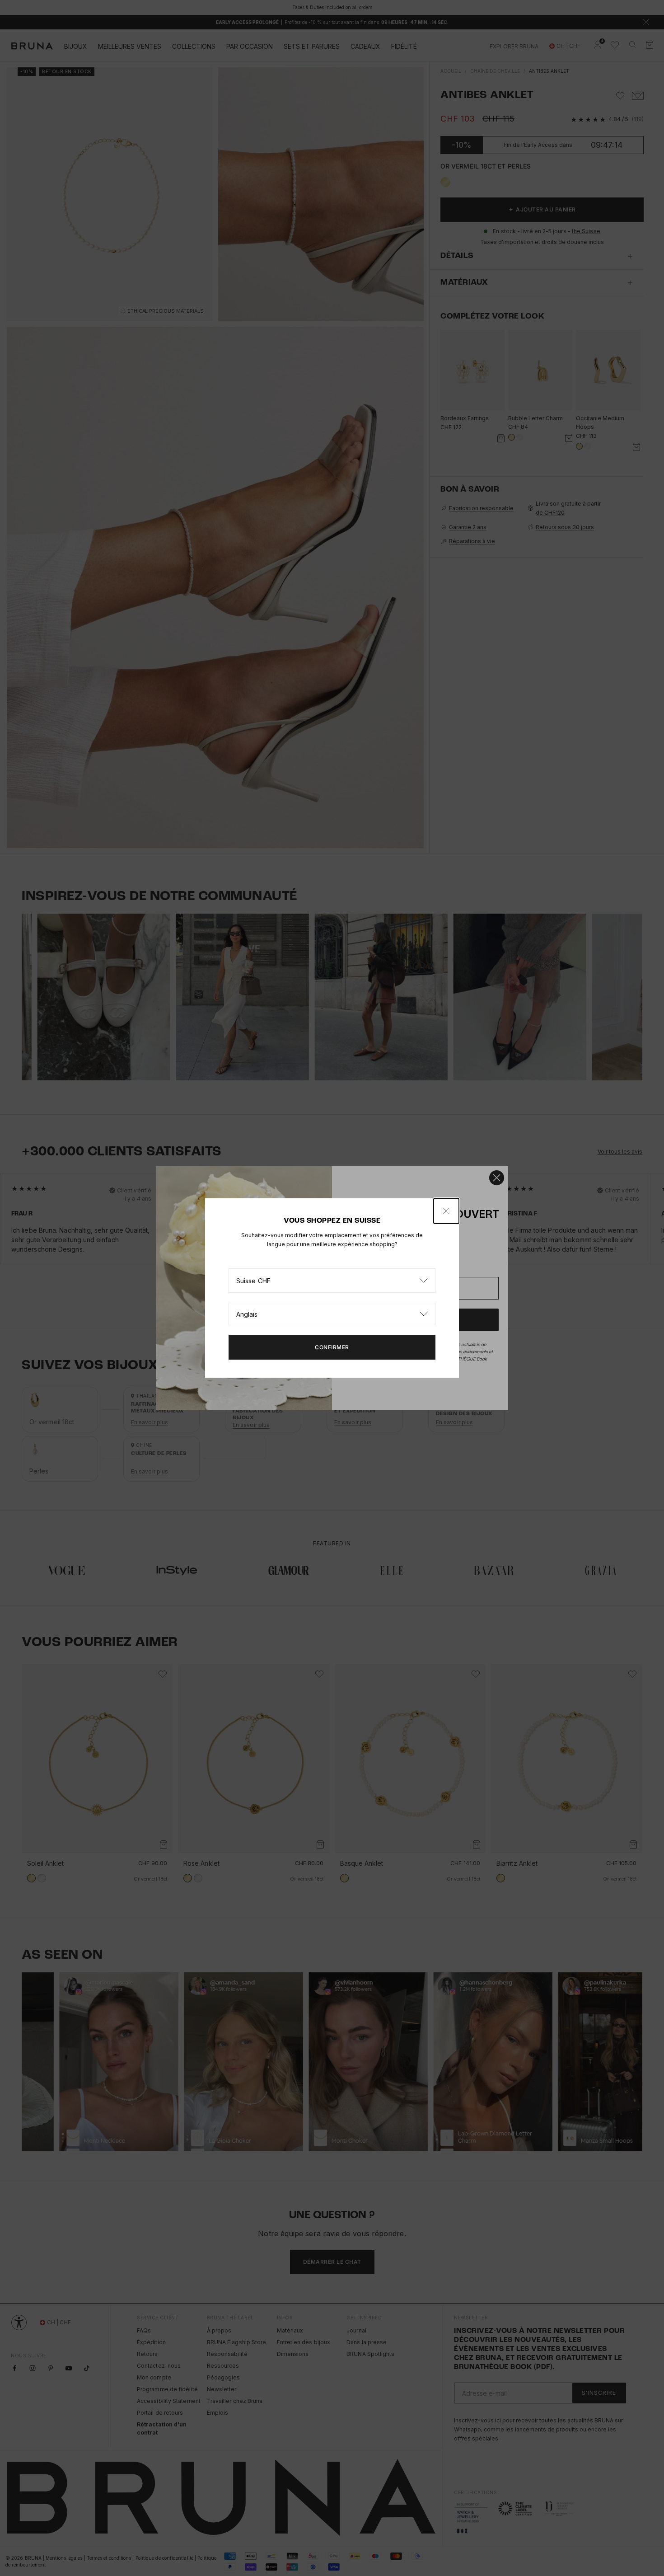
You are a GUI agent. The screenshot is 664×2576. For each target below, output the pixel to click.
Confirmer (332, 1347)
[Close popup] (446, 1211)
